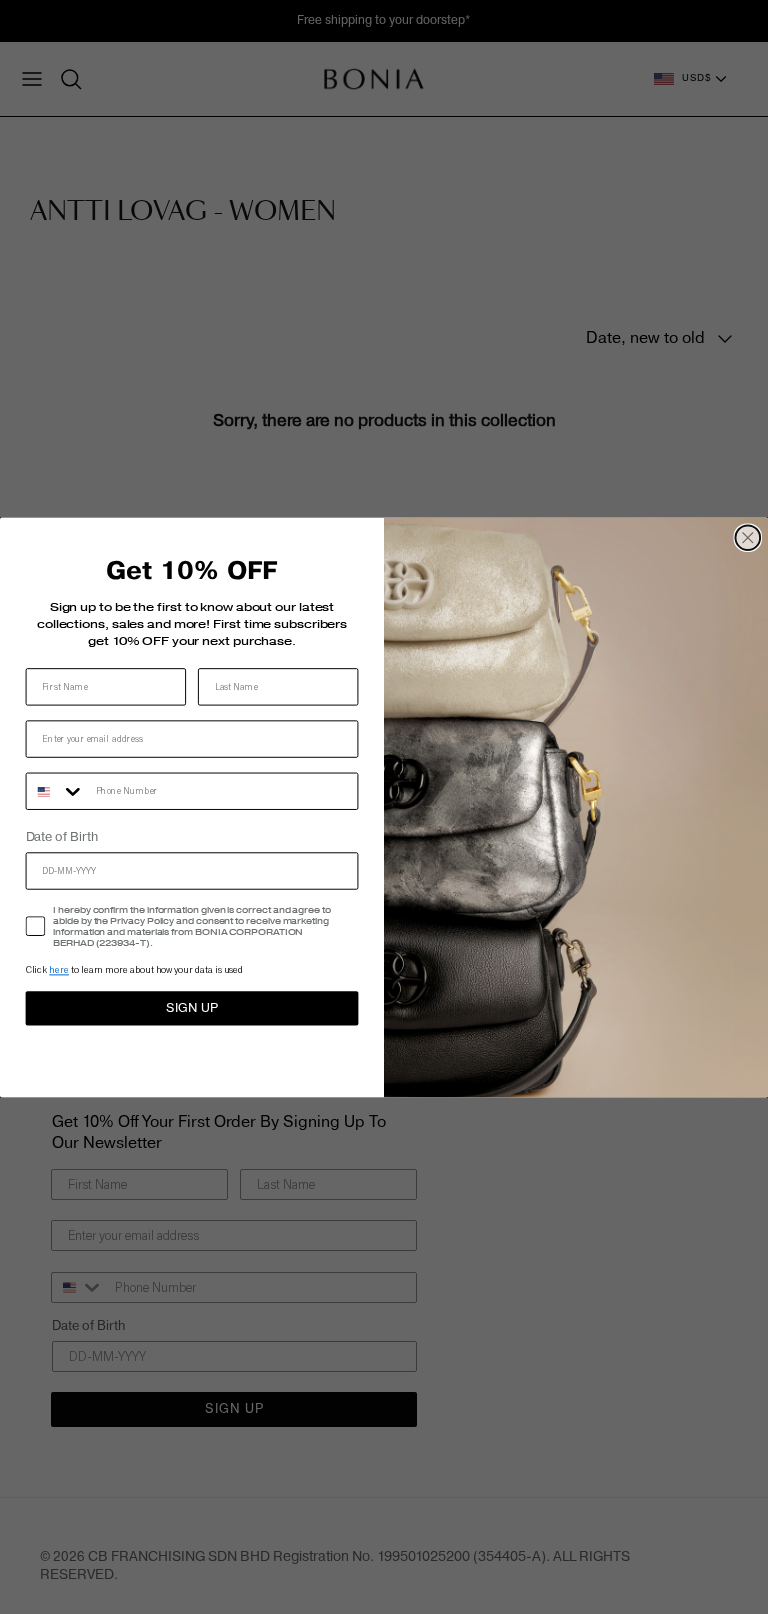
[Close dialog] (748, 537)
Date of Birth (62, 838)
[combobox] (56, 791)
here (59, 970)
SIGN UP (191, 1008)
